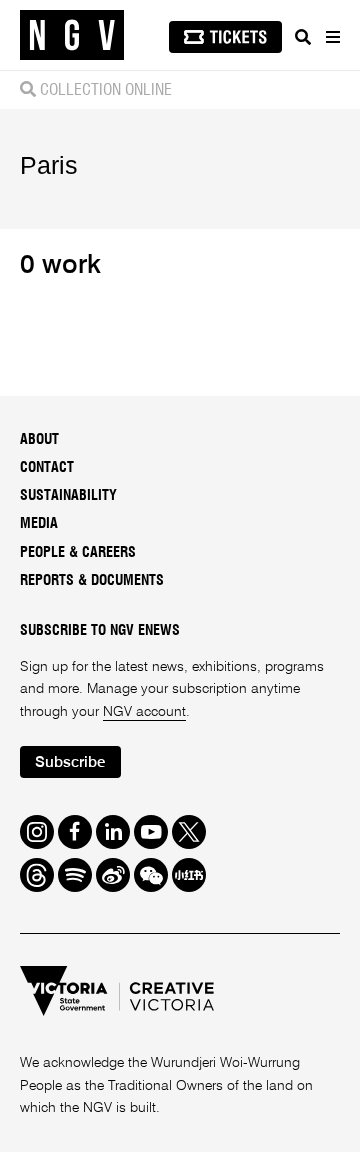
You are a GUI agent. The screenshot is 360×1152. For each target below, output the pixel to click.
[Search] (303, 37)
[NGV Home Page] (72, 35)
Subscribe (70, 762)
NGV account (144, 712)
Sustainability (68, 496)
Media (39, 524)
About (39, 440)
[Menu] (332, 37)
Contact (47, 468)
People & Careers (78, 553)
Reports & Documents (92, 581)
